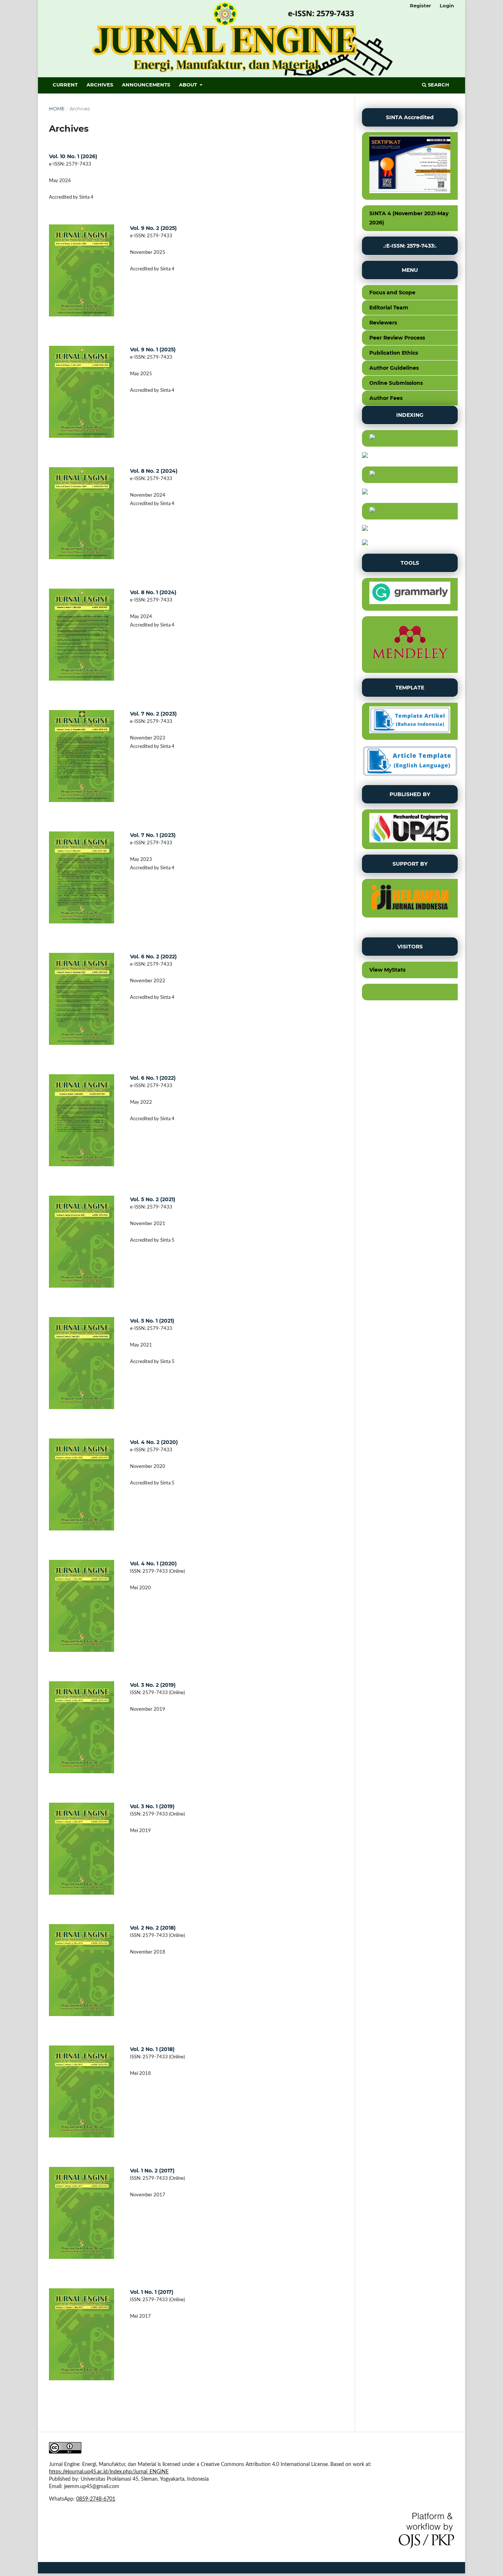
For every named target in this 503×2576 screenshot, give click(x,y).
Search (438, 85)
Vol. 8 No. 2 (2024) (154, 471)
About (189, 85)
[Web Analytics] (410, 992)
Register (421, 6)
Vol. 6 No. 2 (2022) (153, 957)
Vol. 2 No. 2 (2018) (153, 1928)
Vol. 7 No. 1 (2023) (153, 835)
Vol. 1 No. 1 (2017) (152, 2292)
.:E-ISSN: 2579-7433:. (410, 246)
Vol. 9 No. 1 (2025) (153, 350)
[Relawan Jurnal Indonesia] (410, 899)
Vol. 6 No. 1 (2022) (153, 1078)
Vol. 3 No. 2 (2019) (153, 1685)
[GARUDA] (410, 475)
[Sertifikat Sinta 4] (410, 166)
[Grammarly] (410, 595)
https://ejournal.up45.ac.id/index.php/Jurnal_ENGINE (109, 2472)
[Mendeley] (410, 645)
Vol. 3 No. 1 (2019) (152, 1806)
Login (447, 6)
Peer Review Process (397, 338)
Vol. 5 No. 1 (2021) (152, 1321)
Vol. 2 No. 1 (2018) (152, 2049)
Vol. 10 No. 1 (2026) (73, 156)
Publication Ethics (394, 353)
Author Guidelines (394, 368)
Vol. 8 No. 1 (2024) (153, 592)
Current (65, 85)
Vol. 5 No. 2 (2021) (153, 1199)
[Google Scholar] (410, 439)
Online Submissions (396, 383)
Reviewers (383, 323)
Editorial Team (389, 308)
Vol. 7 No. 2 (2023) (153, 714)
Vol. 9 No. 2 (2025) (153, 228)
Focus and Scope (392, 292)
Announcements (146, 85)
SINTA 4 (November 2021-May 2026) (409, 218)
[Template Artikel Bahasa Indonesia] (410, 721)
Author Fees (386, 398)
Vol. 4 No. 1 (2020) (153, 1564)
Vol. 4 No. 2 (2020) (154, 1442)
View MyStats (387, 970)
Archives (100, 85)
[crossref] (410, 511)
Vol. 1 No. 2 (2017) (152, 2171)
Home (57, 109)
